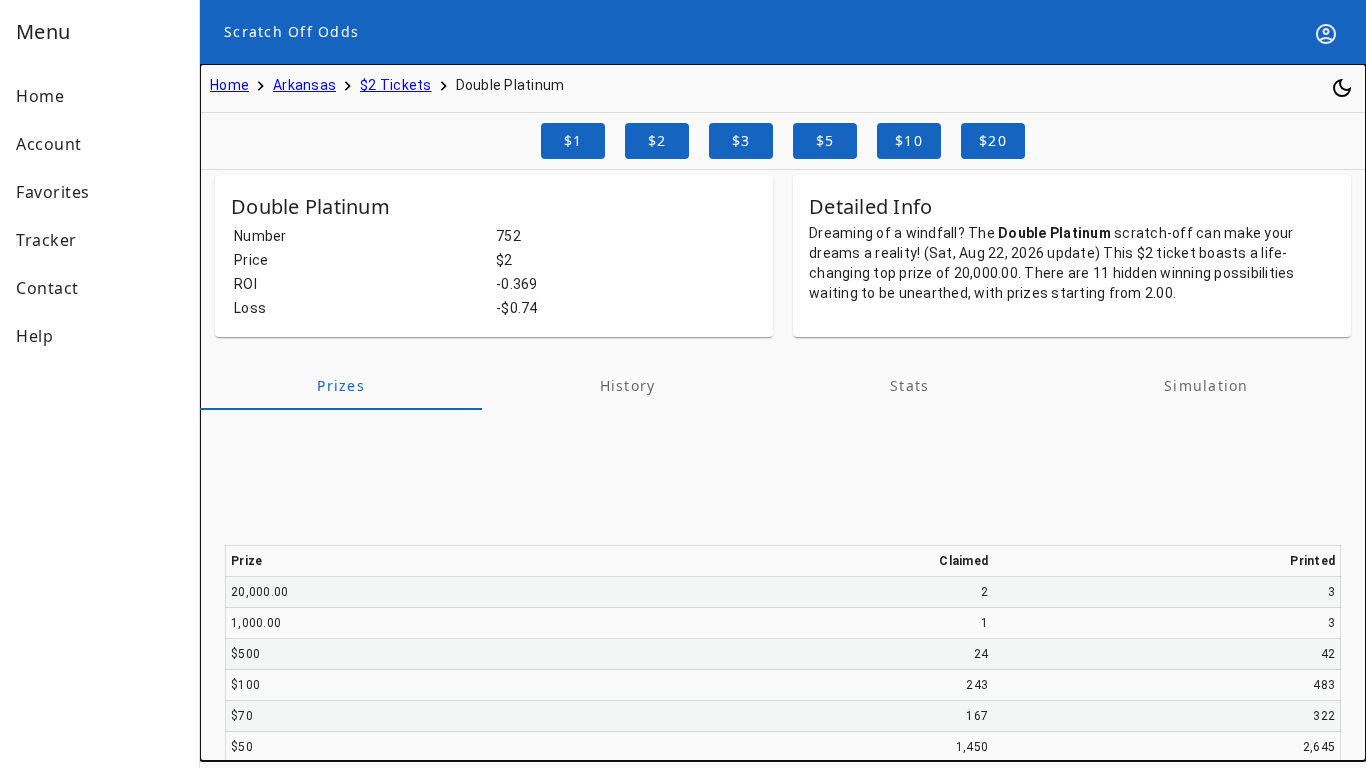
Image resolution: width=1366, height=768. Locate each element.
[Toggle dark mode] (1342, 88)
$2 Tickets (396, 85)
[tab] (341, 386)
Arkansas (304, 85)
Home (229, 85)
